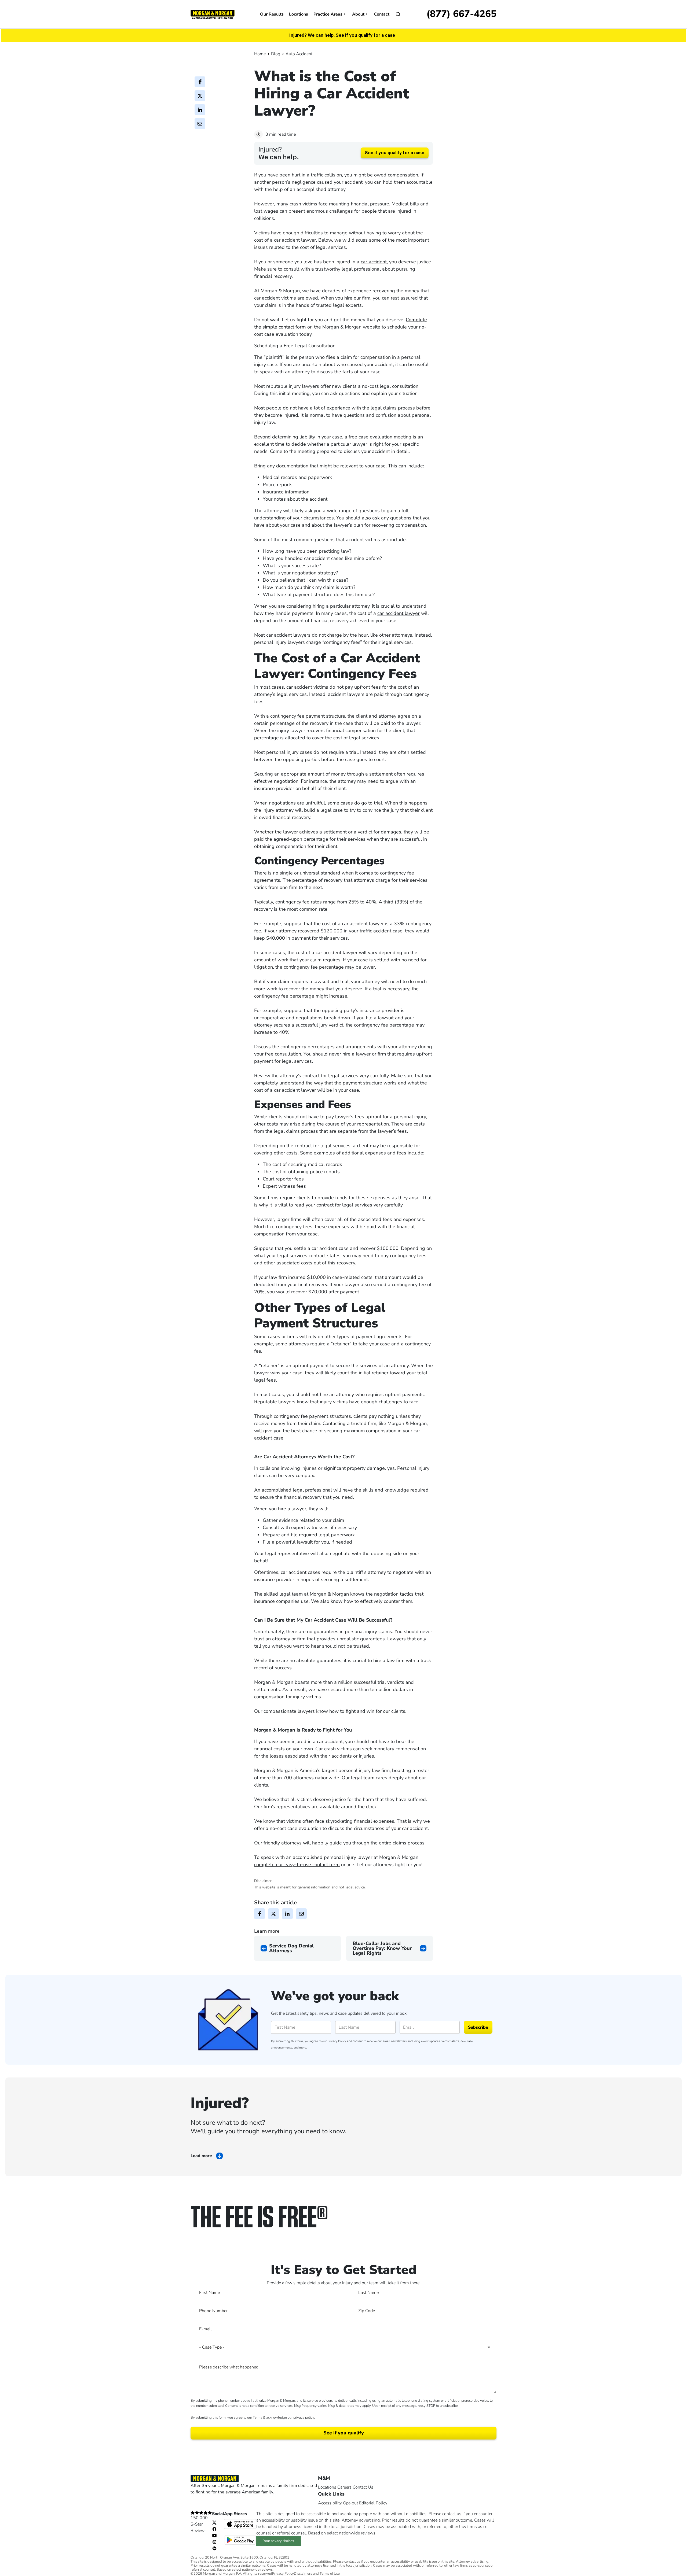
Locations (299, 14)
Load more (201, 2156)
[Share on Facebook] (200, 82)
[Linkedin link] (214, 2548)
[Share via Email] (200, 124)
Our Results (272, 14)
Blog (276, 54)
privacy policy (304, 2418)
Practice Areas (328, 14)
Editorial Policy (373, 2503)
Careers (344, 2487)
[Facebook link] (214, 2529)
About (358, 14)
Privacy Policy (337, 2041)
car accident (374, 262)
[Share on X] (200, 96)
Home (260, 54)
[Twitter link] (214, 2522)
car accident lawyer (399, 613)
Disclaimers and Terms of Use (317, 2574)
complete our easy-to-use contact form (297, 1865)
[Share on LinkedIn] (200, 110)
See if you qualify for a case (395, 153)
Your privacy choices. (279, 2541)
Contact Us (363, 2487)
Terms (257, 2418)
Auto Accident (299, 54)
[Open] (398, 14)
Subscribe (478, 2027)
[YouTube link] (214, 2535)
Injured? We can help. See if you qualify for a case (342, 35)
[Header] (213, 14)
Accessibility (330, 2503)
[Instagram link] (214, 2542)
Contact (382, 14)
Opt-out (350, 2503)
